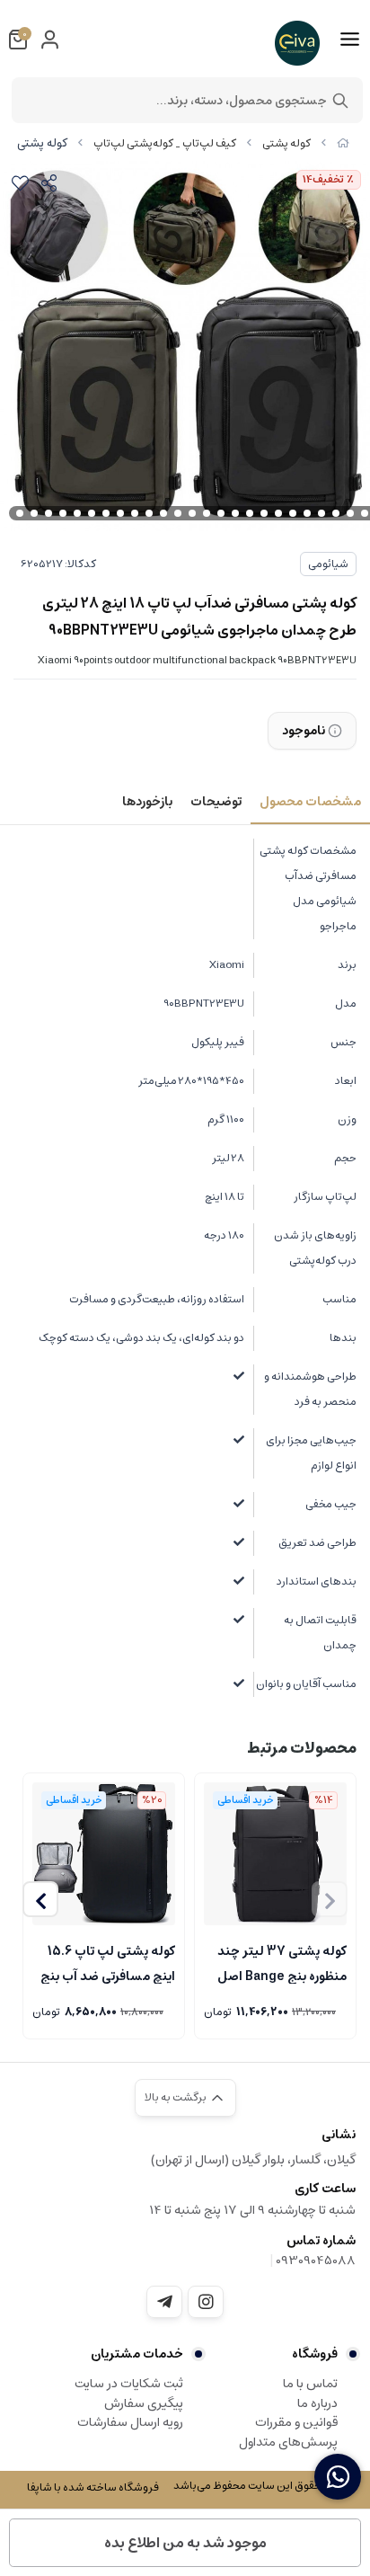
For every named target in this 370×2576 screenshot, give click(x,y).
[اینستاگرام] (206, 2302)
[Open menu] (350, 40)
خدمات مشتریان (137, 2354)
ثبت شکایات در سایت (129, 2384)
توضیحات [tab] (216, 802)
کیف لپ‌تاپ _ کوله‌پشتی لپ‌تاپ (165, 143)
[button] (40, 1899)
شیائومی (328, 564)
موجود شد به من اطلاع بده (185, 2543)
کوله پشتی (286, 143)
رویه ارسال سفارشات (130, 2422)
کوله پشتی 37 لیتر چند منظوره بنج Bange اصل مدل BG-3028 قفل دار (282, 1962)
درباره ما (317, 2403)
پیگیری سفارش (144, 2403)
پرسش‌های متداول (288, 2442)
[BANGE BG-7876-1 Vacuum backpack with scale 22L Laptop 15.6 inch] (104, 1854)
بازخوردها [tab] (147, 802)
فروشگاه (315, 2354)
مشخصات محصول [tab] (310, 802)
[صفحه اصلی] (343, 143)
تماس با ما (310, 2384)
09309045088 (316, 2261)
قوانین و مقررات (296, 2422)
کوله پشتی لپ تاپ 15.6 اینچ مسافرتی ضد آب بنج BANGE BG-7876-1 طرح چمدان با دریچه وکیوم (104, 1962)
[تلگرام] (164, 2302)
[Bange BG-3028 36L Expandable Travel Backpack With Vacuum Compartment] (275, 1854)
